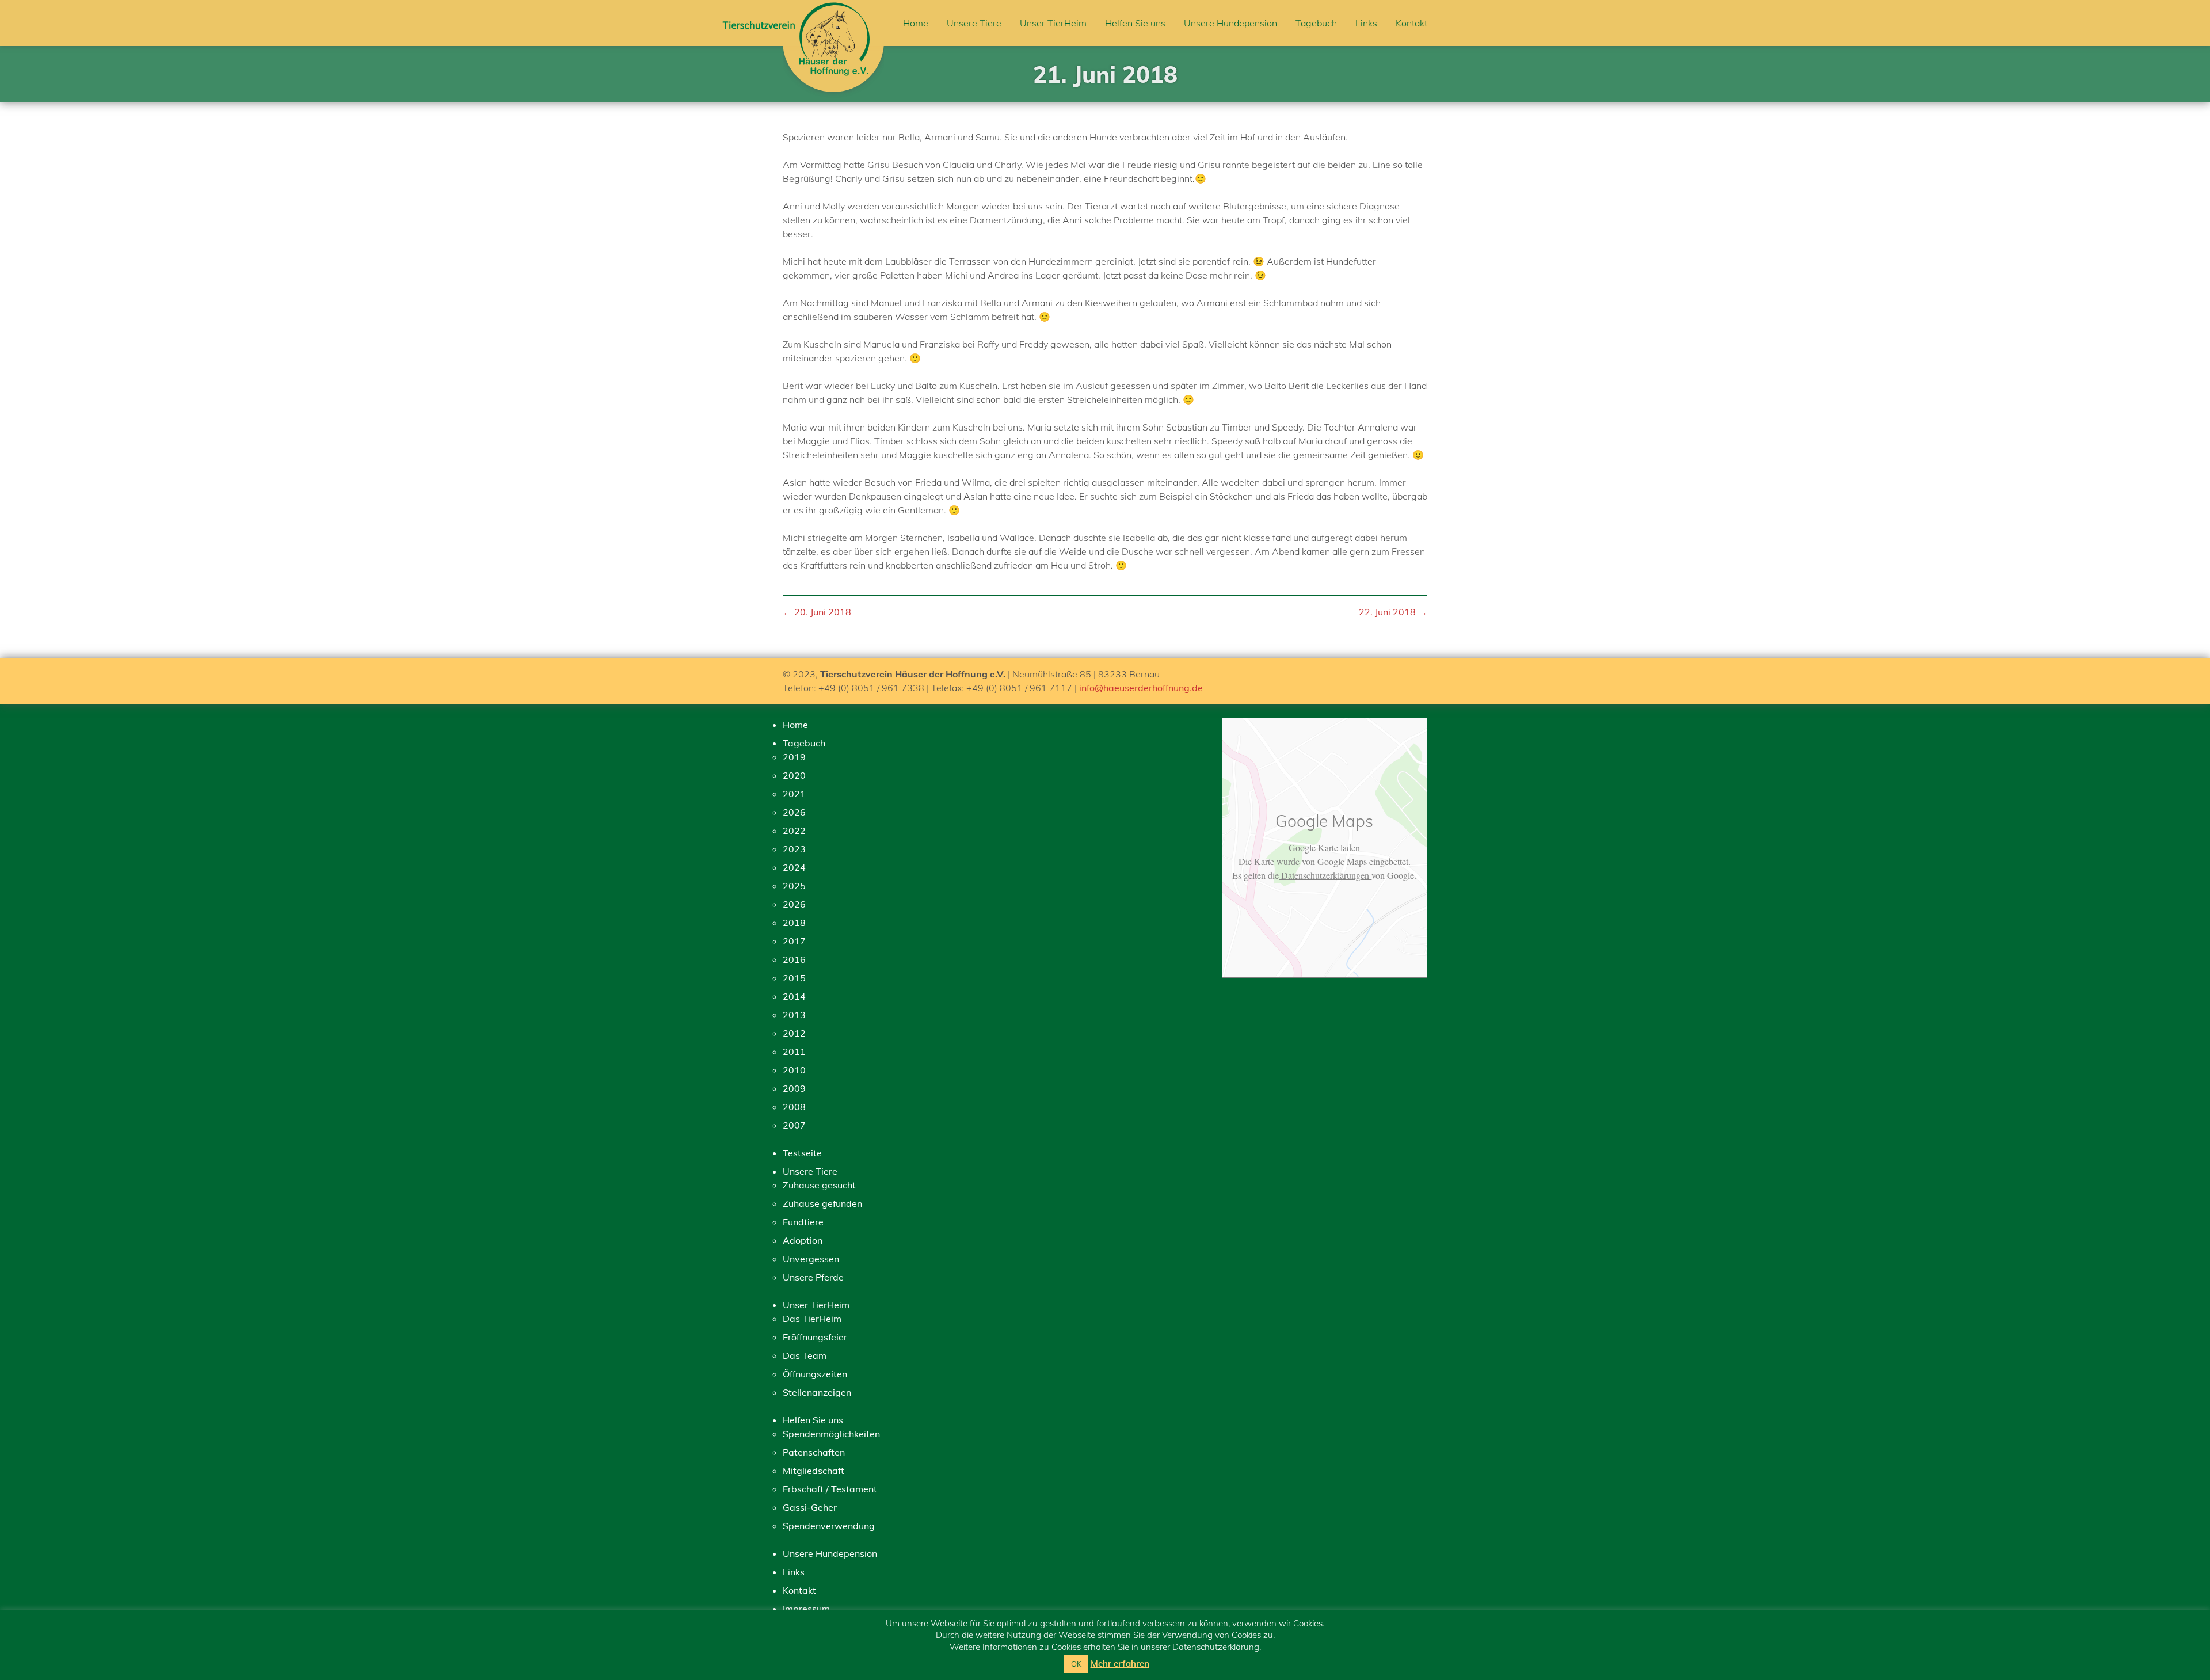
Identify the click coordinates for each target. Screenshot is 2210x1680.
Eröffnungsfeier (815, 1337)
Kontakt (1411, 23)
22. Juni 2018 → (1393, 612)
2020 (794, 775)
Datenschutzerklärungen (1325, 875)
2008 (794, 1107)
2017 (794, 941)
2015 (794, 978)
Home (916, 23)
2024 (794, 867)
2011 (794, 1052)
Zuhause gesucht (819, 1185)
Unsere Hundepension (1230, 23)
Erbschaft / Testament (830, 1489)
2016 (794, 959)
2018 (794, 923)
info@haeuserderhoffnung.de (1141, 688)
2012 (794, 1033)
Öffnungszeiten (815, 1374)
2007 (794, 1125)
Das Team (805, 1355)
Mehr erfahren (1120, 1664)
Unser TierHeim (1053, 23)
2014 (794, 996)
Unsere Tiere (974, 23)
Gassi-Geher (810, 1507)
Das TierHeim (812, 1319)
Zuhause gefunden (822, 1203)
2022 (794, 831)
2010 (794, 1070)
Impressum (806, 1609)
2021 (794, 794)
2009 (794, 1088)
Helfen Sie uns (1135, 23)
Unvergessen (811, 1259)
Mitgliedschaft (813, 1471)
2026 (794, 812)
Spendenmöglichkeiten (831, 1434)
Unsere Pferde (813, 1277)
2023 (794, 849)
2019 (794, 757)
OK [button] (1076, 1664)
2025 (794, 886)
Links (1366, 23)
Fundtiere (803, 1222)
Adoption (803, 1240)
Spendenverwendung (829, 1526)
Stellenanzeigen (817, 1392)
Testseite (802, 1153)
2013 (794, 1015)
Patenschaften (814, 1452)
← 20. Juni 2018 (817, 612)
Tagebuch (1316, 23)
